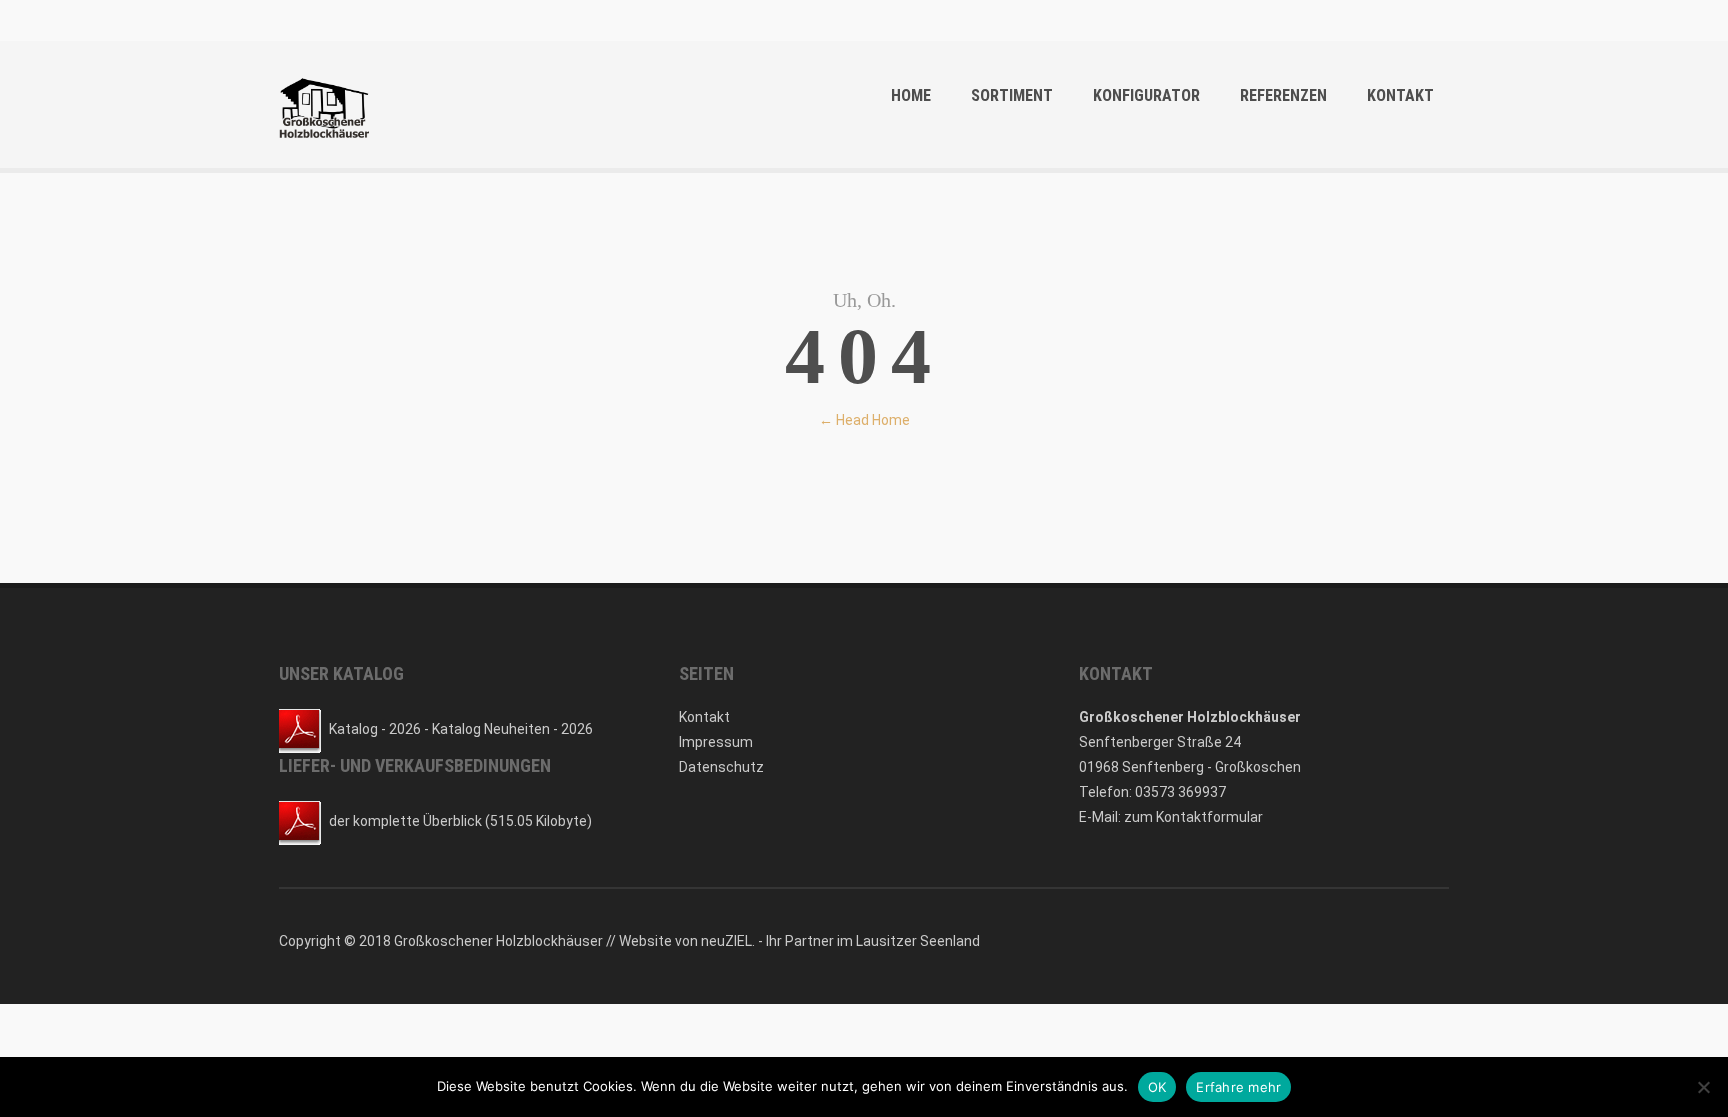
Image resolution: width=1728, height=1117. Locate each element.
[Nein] (1703, 1087)
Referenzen (1283, 95)
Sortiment (1012, 95)
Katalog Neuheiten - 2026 (512, 729)
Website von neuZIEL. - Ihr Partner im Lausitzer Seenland (799, 941)
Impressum (716, 742)
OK (1157, 1087)
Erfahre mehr (1238, 1087)
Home (911, 95)
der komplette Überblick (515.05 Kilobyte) (460, 821)
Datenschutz (721, 767)
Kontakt (1400, 95)
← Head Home (864, 420)
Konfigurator (1146, 95)
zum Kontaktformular (1193, 817)
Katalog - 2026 (375, 729)
